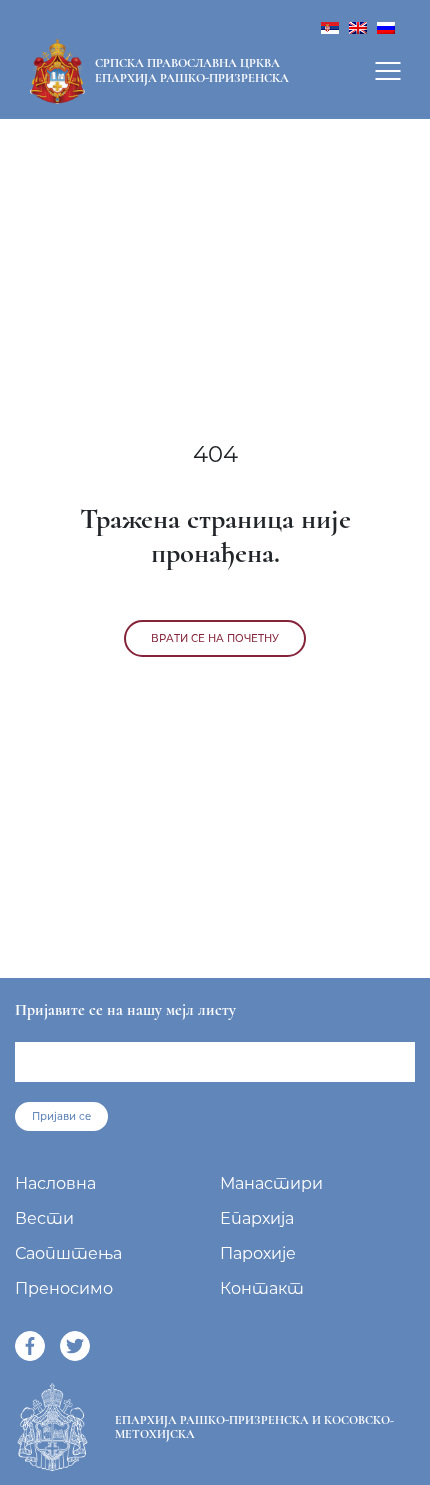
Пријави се (61, 1116)
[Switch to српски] (330, 26)
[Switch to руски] (386, 26)
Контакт (262, 1288)
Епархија (257, 1218)
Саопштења (68, 1253)
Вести (44, 1218)
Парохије (258, 1253)
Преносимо (64, 1288)
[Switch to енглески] (358, 26)
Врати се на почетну (215, 638)
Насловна (55, 1183)
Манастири (271, 1183)
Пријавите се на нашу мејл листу (125, 1010)
